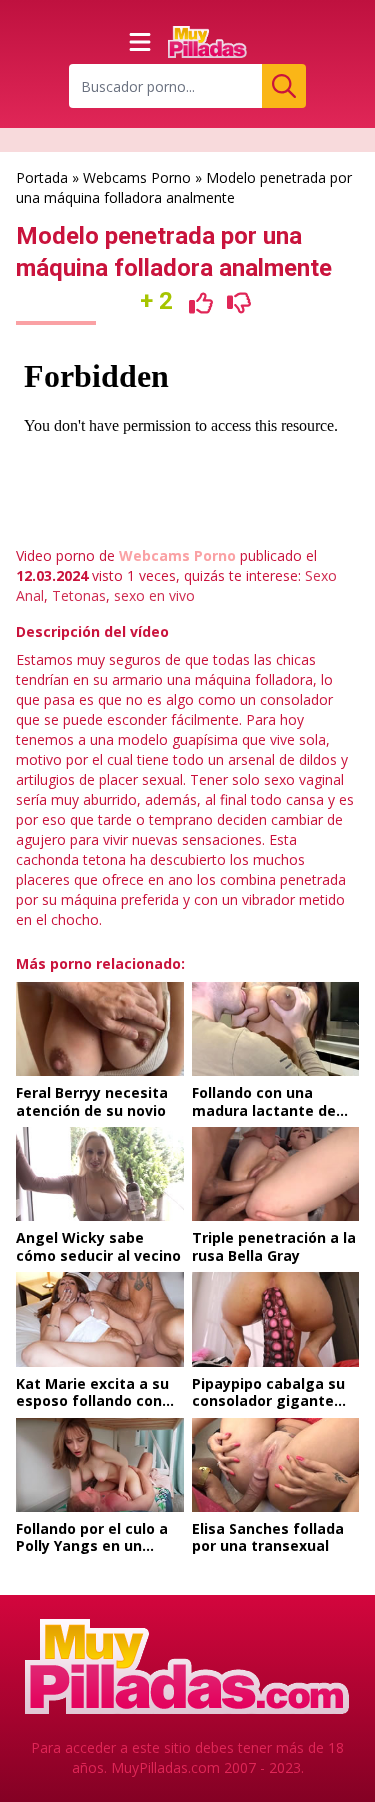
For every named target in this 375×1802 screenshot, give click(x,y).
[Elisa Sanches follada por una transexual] (276, 1465)
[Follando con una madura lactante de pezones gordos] (276, 1029)
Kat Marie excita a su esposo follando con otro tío (92, 1401)
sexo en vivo (154, 595)
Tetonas (79, 595)
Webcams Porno (137, 177)
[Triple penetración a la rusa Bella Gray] (276, 1174)
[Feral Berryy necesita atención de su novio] (100, 1029)
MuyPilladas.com (165, 1767)
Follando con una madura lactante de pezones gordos (264, 1110)
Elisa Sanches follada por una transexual (268, 1537)
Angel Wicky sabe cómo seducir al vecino (98, 1246)
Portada (42, 177)
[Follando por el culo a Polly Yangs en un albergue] (100, 1465)
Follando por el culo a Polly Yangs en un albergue (92, 1546)
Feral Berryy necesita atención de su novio (92, 1101)
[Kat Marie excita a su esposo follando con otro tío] (100, 1319)
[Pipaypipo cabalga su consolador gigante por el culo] (276, 1319)
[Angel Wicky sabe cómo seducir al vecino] (100, 1174)
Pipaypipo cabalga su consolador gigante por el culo (268, 1401)
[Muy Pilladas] (208, 42)
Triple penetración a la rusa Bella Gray (274, 1246)
